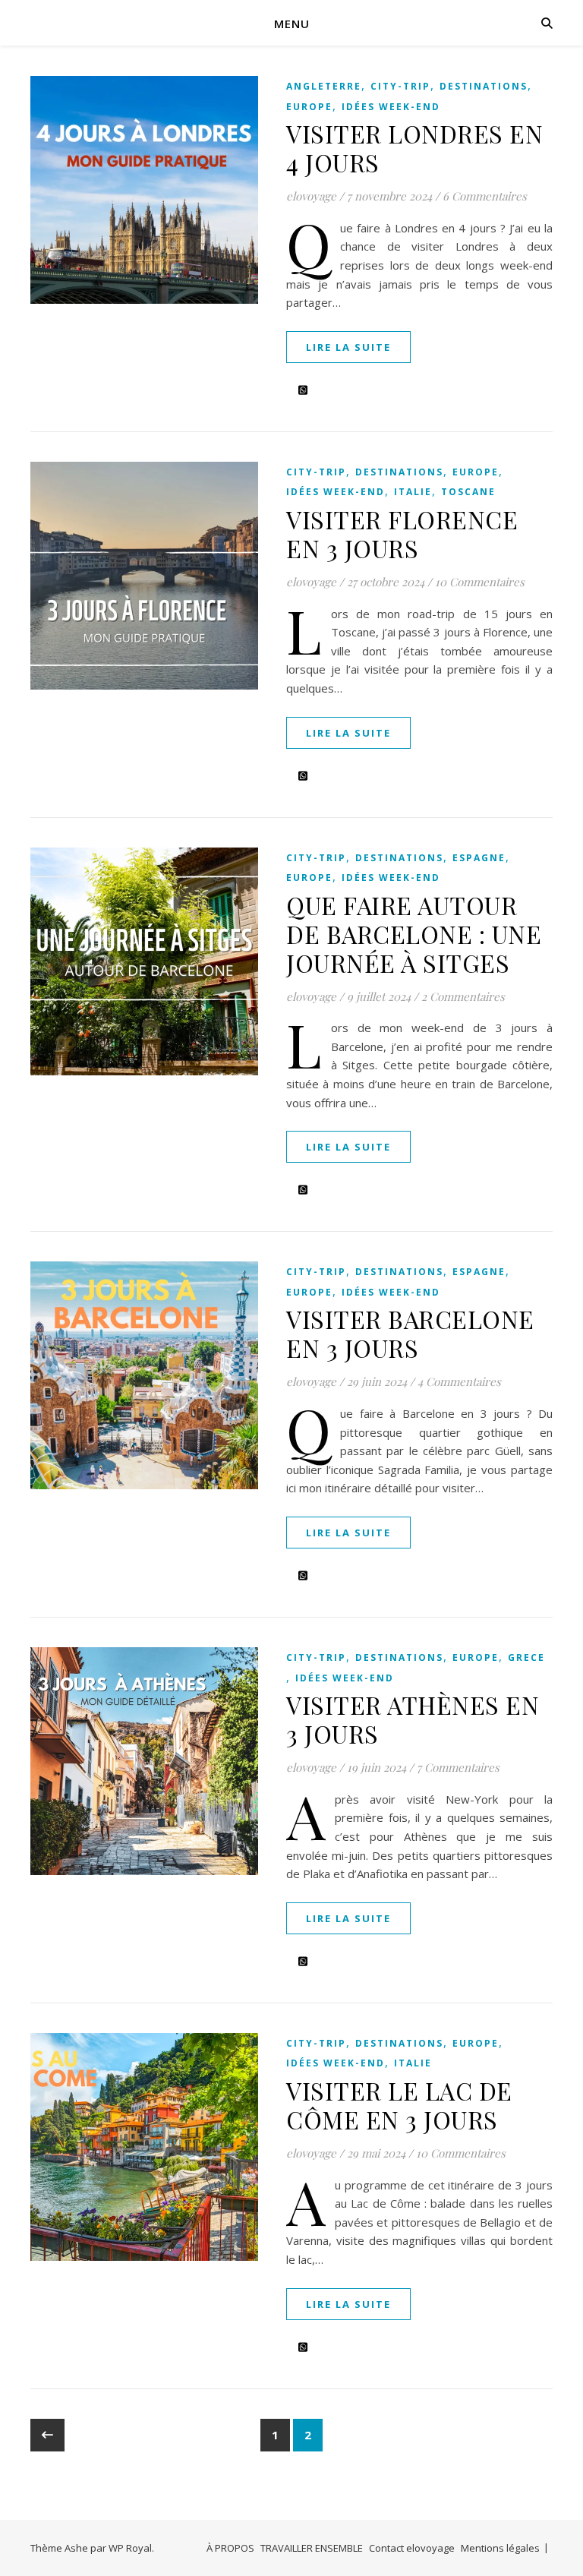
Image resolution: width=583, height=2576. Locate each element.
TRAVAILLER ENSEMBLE (312, 2548)
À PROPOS (230, 2548)
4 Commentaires (459, 1381)
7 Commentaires (458, 1767)
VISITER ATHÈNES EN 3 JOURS (413, 1719)
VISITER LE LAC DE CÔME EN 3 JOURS (399, 2105)
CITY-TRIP (400, 86)
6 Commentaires (485, 196)
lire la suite (348, 347)
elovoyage (311, 196)
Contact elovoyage (412, 2548)
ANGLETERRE (324, 86)
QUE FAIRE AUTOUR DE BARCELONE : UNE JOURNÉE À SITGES (414, 934)
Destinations (484, 86)
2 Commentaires (463, 996)
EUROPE (309, 107)
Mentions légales (500, 2548)
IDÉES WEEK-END (391, 107)
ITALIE (413, 492)
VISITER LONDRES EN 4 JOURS (414, 148)
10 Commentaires (480, 582)
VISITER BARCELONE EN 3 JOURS (410, 1333)
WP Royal (130, 2548)
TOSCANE (468, 492)
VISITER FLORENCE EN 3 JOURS (402, 534)
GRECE (526, 1657)
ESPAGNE (479, 858)
